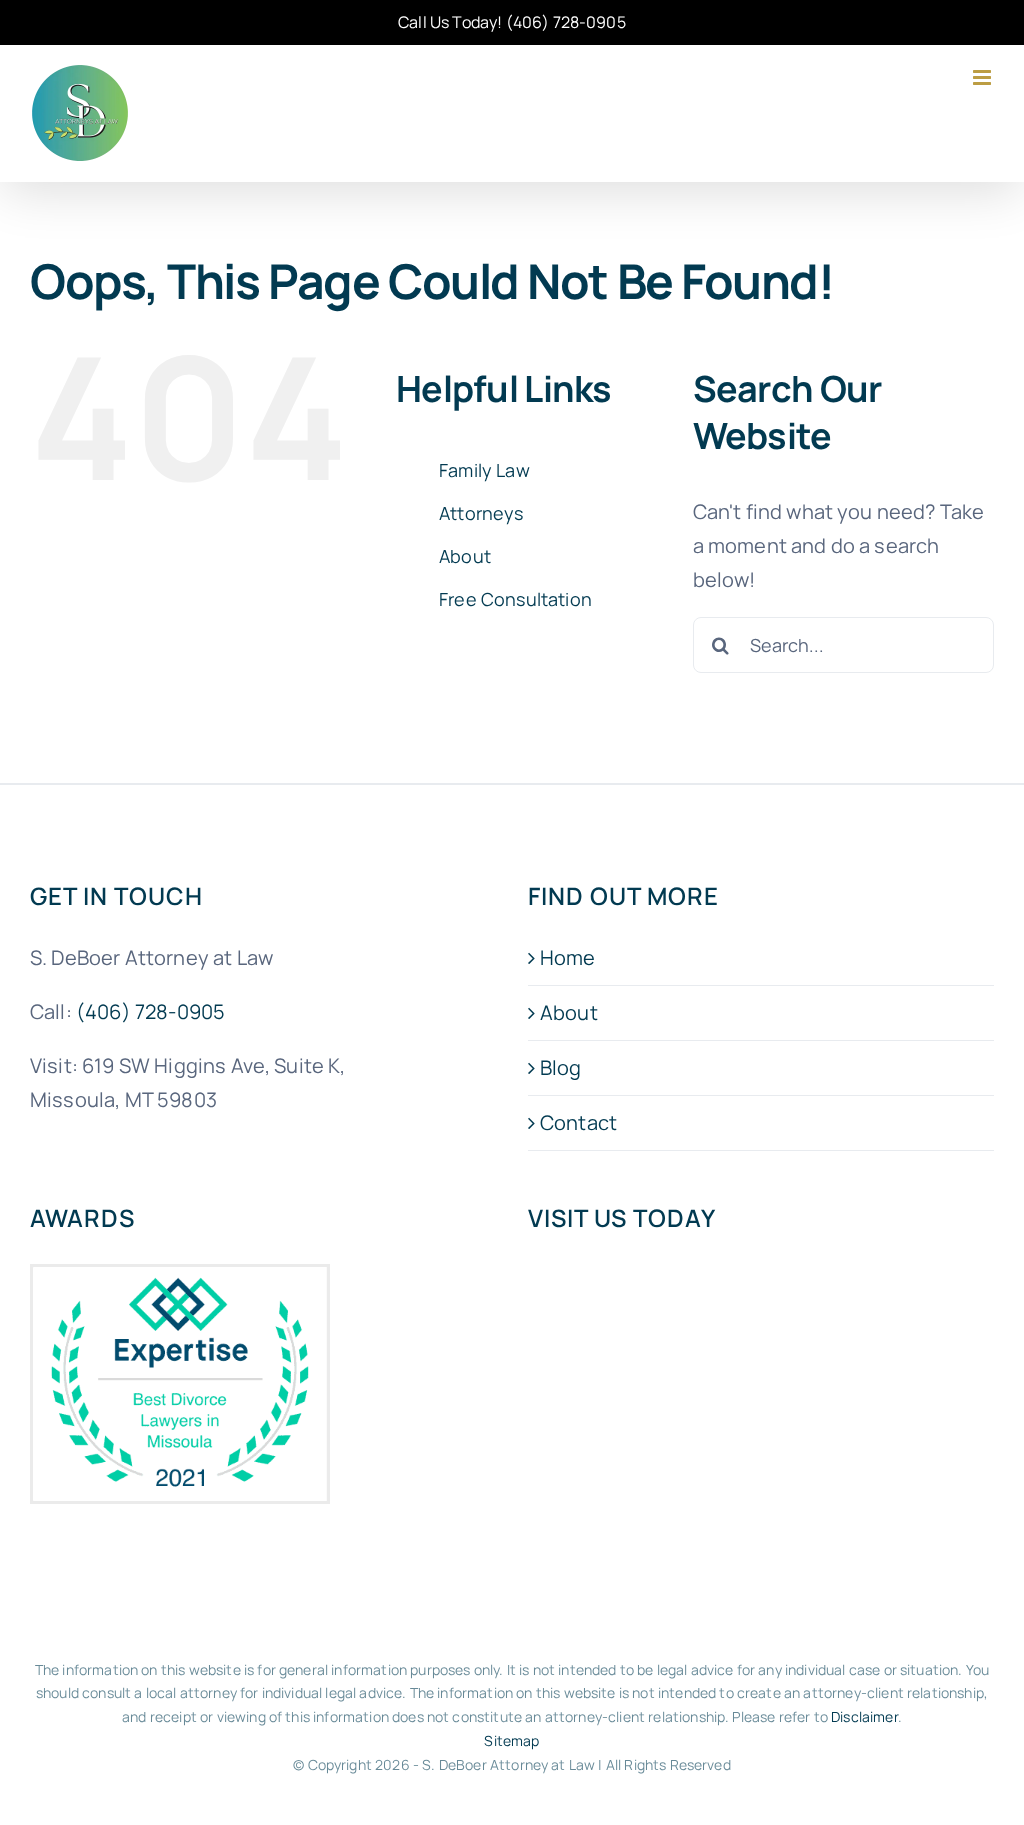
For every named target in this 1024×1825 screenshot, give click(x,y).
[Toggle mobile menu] (983, 77)
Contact (578, 1122)
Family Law (484, 470)
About (465, 556)
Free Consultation (515, 599)
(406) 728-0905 (566, 22)
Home (568, 957)
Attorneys (481, 513)
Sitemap (511, 1740)
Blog (561, 1067)
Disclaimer (864, 1716)
